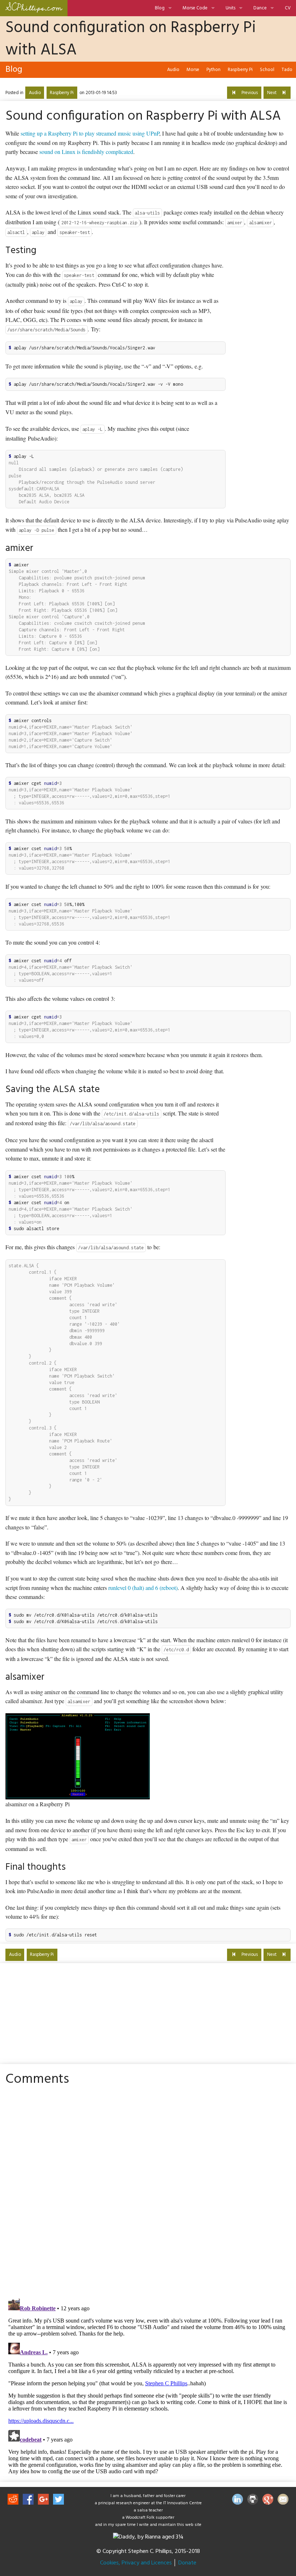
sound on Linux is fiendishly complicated (86, 152)
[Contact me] (283, 2501)
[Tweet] (58, 2501)
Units (230, 8)
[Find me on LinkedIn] (238, 2501)
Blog (160, 8)
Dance (260, 8)
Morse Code (195, 8)
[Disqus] (148, 2191)
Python (214, 70)
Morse (193, 70)
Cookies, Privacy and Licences (136, 2563)
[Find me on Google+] (268, 2501)
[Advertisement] (262, 352)
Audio (173, 70)
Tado (287, 70)
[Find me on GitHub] (253, 2501)
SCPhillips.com (34, 8)
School (267, 70)
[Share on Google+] (43, 2501)
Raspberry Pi (240, 70)
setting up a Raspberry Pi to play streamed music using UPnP (90, 133)
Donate (187, 2563)
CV (288, 8)
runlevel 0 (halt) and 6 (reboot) (143, 1588)
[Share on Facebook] (28, 2501)
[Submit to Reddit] (13, 2501)
